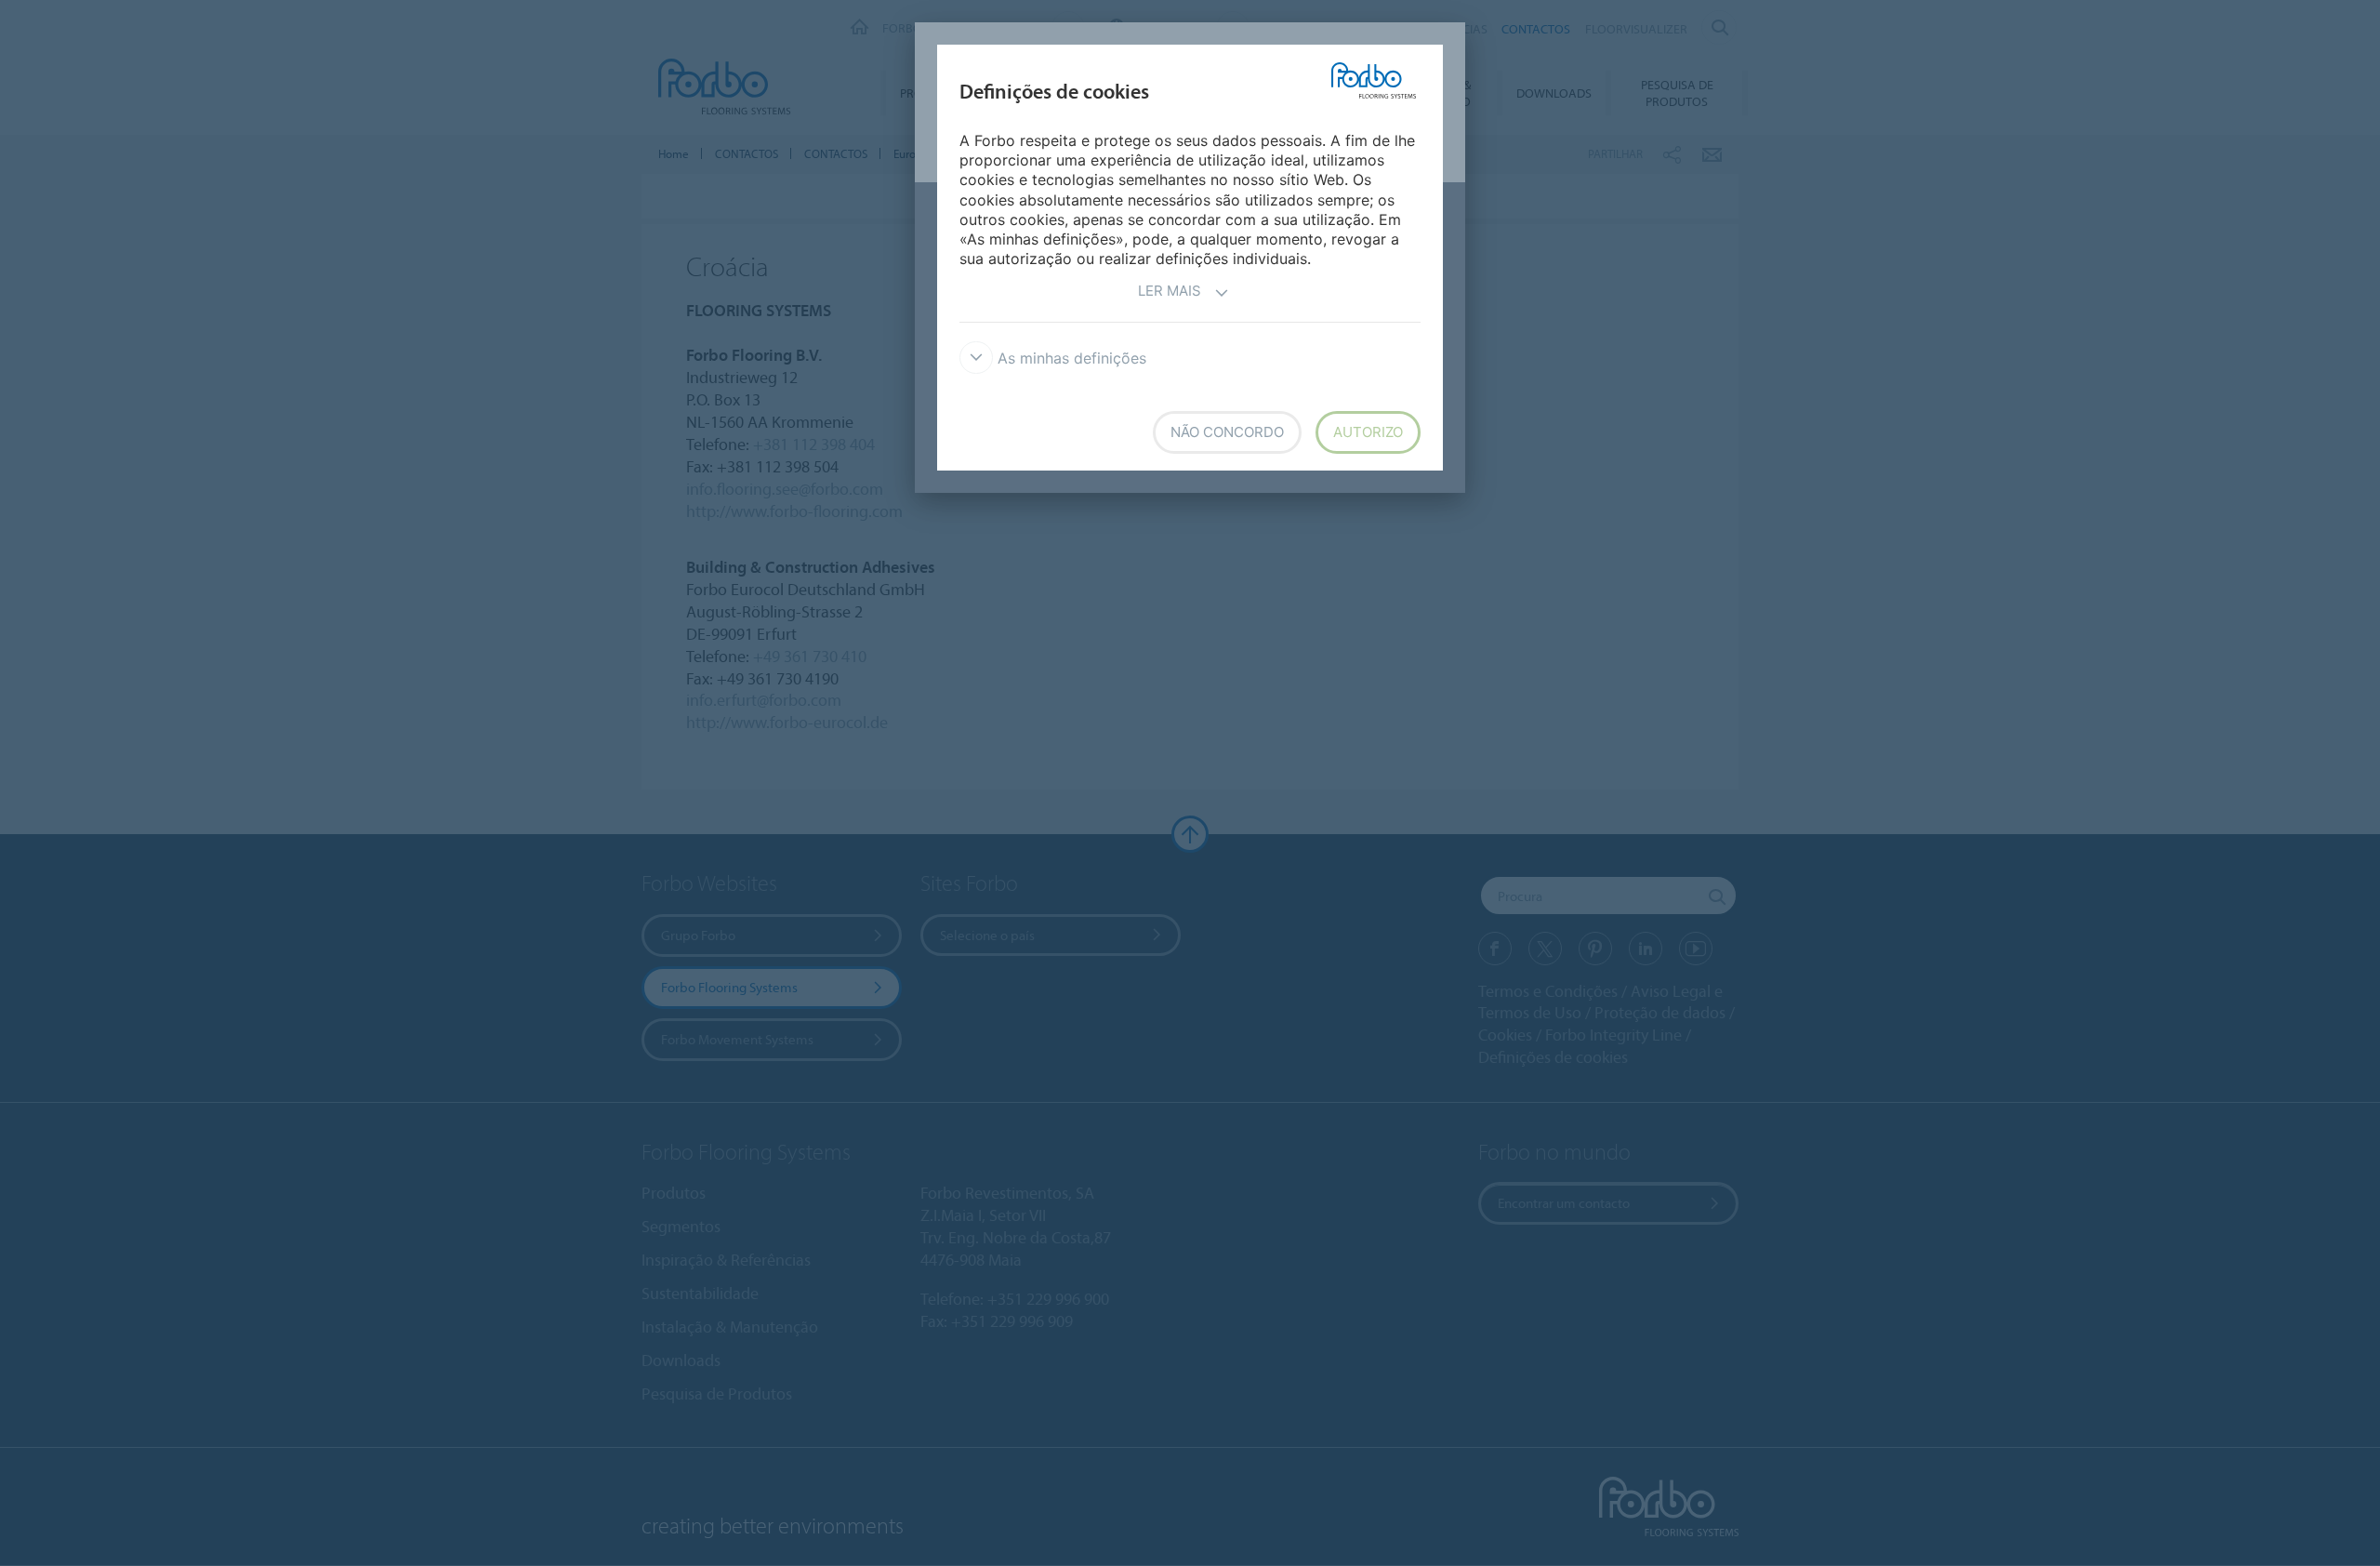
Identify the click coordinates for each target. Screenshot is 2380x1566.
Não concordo (1227, 432)
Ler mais (1170, 291)
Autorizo (1368, 432)
